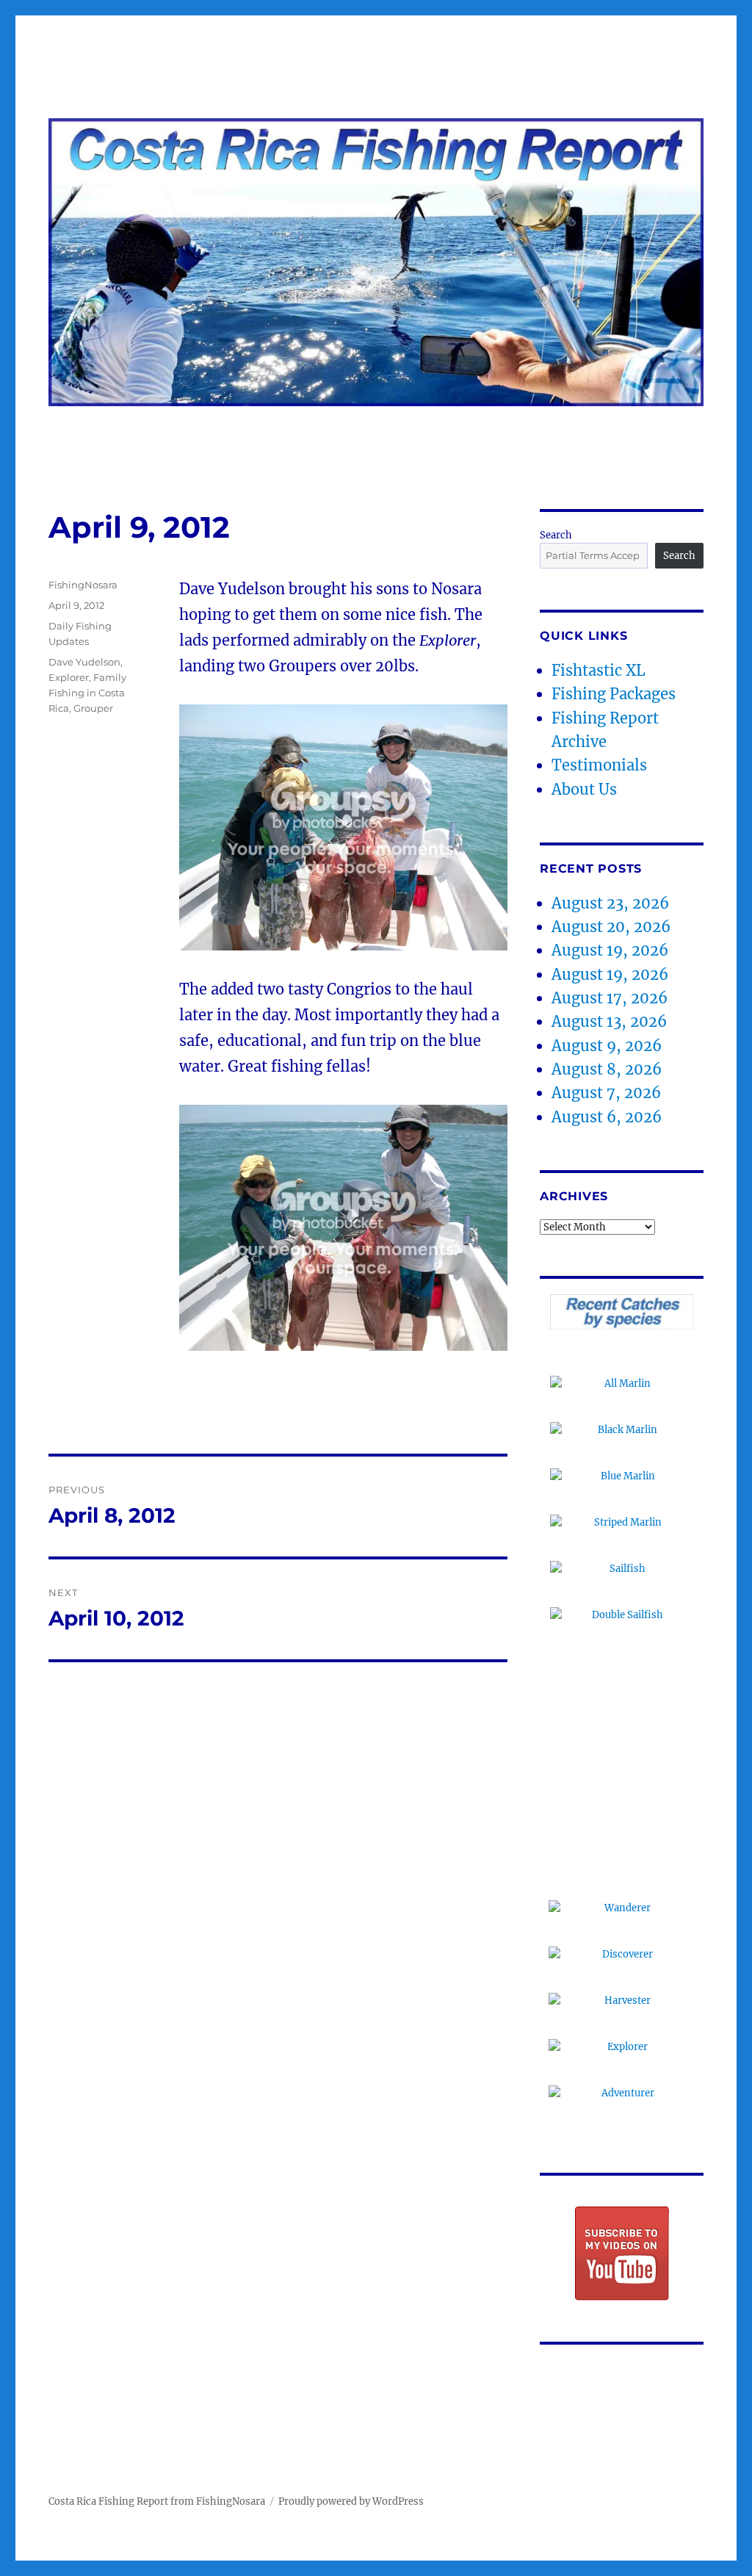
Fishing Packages (614, 694)
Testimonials (599, 765)
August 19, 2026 (610, 950)
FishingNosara (83, 585)
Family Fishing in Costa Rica (87, 693)
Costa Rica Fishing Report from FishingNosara (157, 2501)
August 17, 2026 (610, 998)
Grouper (93, 708)
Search (556, 535)
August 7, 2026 (606, 1093)
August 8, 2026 (607, 1069)
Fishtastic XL (599, 670)
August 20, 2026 (611, 927)
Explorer (69, 677)
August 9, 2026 (607, 1046)
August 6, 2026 (607, 1117)
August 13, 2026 (609, 1021)
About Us (584, 789)
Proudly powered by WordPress (351, 2501)
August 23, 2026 (610, 903)
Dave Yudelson (84, 662)
